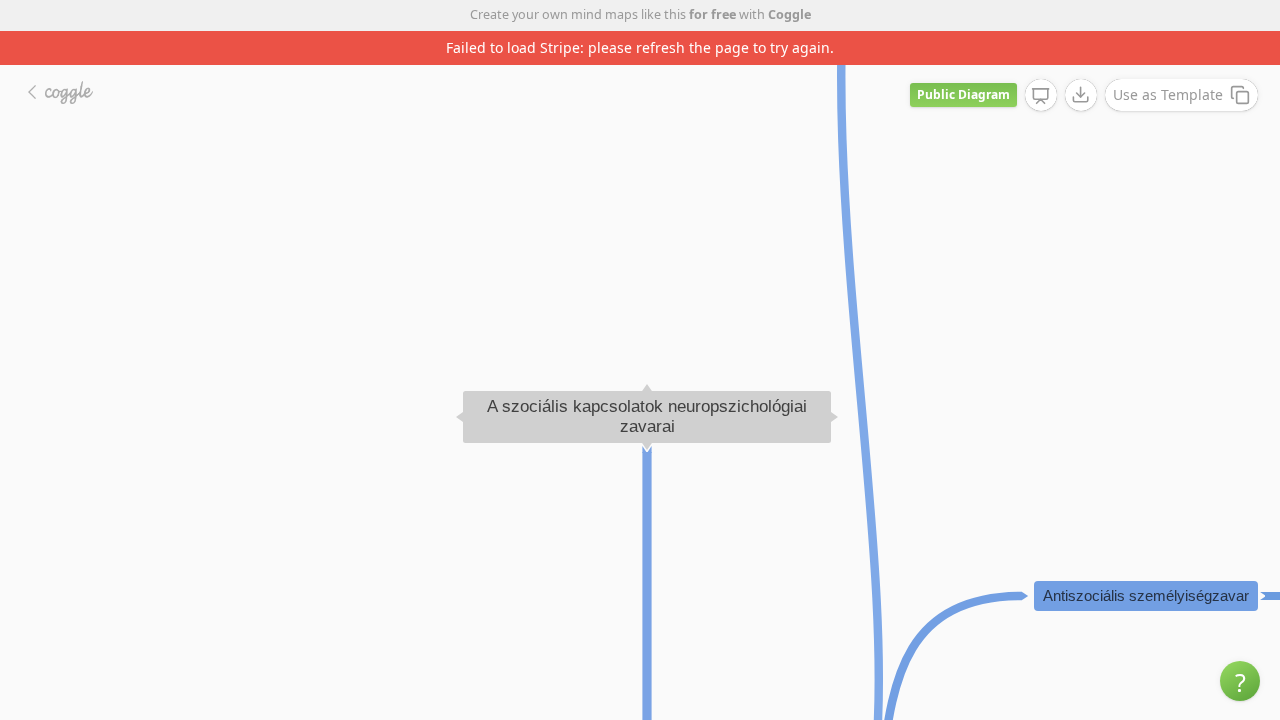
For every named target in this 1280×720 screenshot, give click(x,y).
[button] (1240, 681)
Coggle (789, 14)
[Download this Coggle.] (1081, 95)
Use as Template (1168, 94)
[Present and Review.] (1041, 96)
